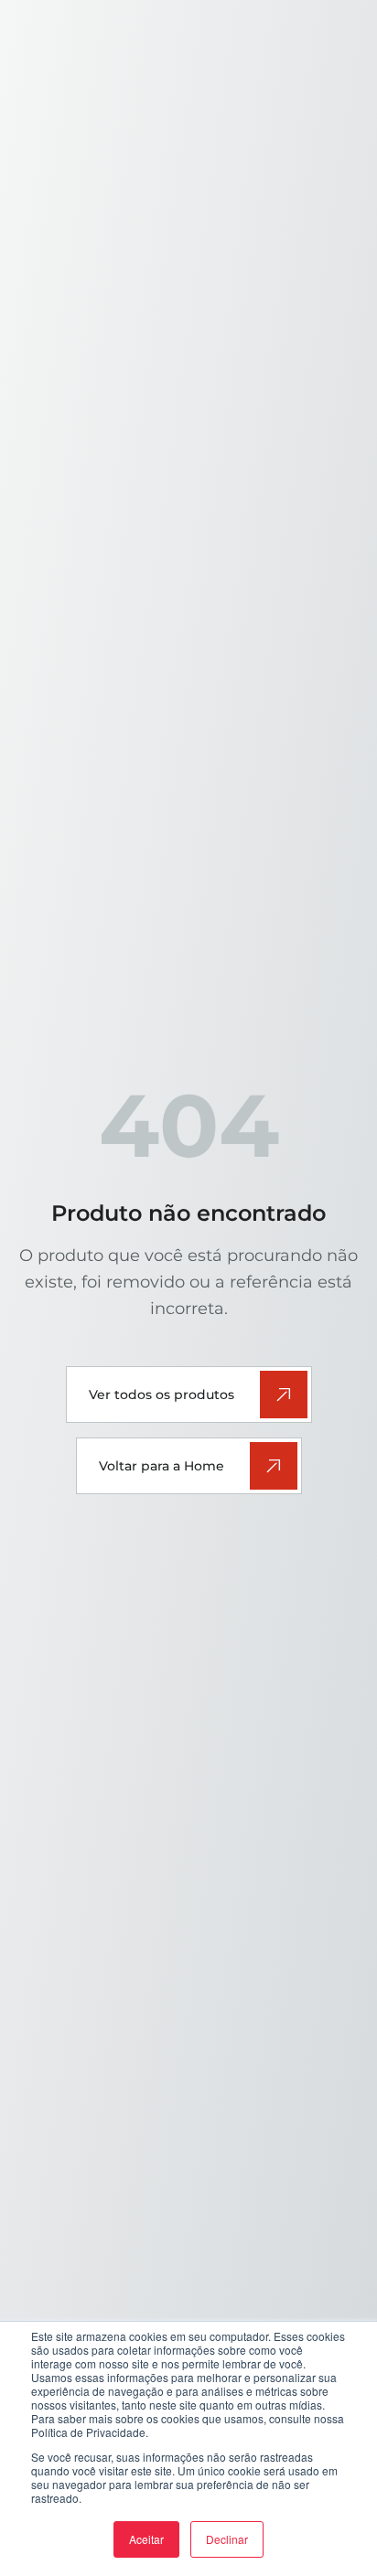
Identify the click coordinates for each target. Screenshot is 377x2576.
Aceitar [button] (146, 2539)
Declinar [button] (227, 2539)
